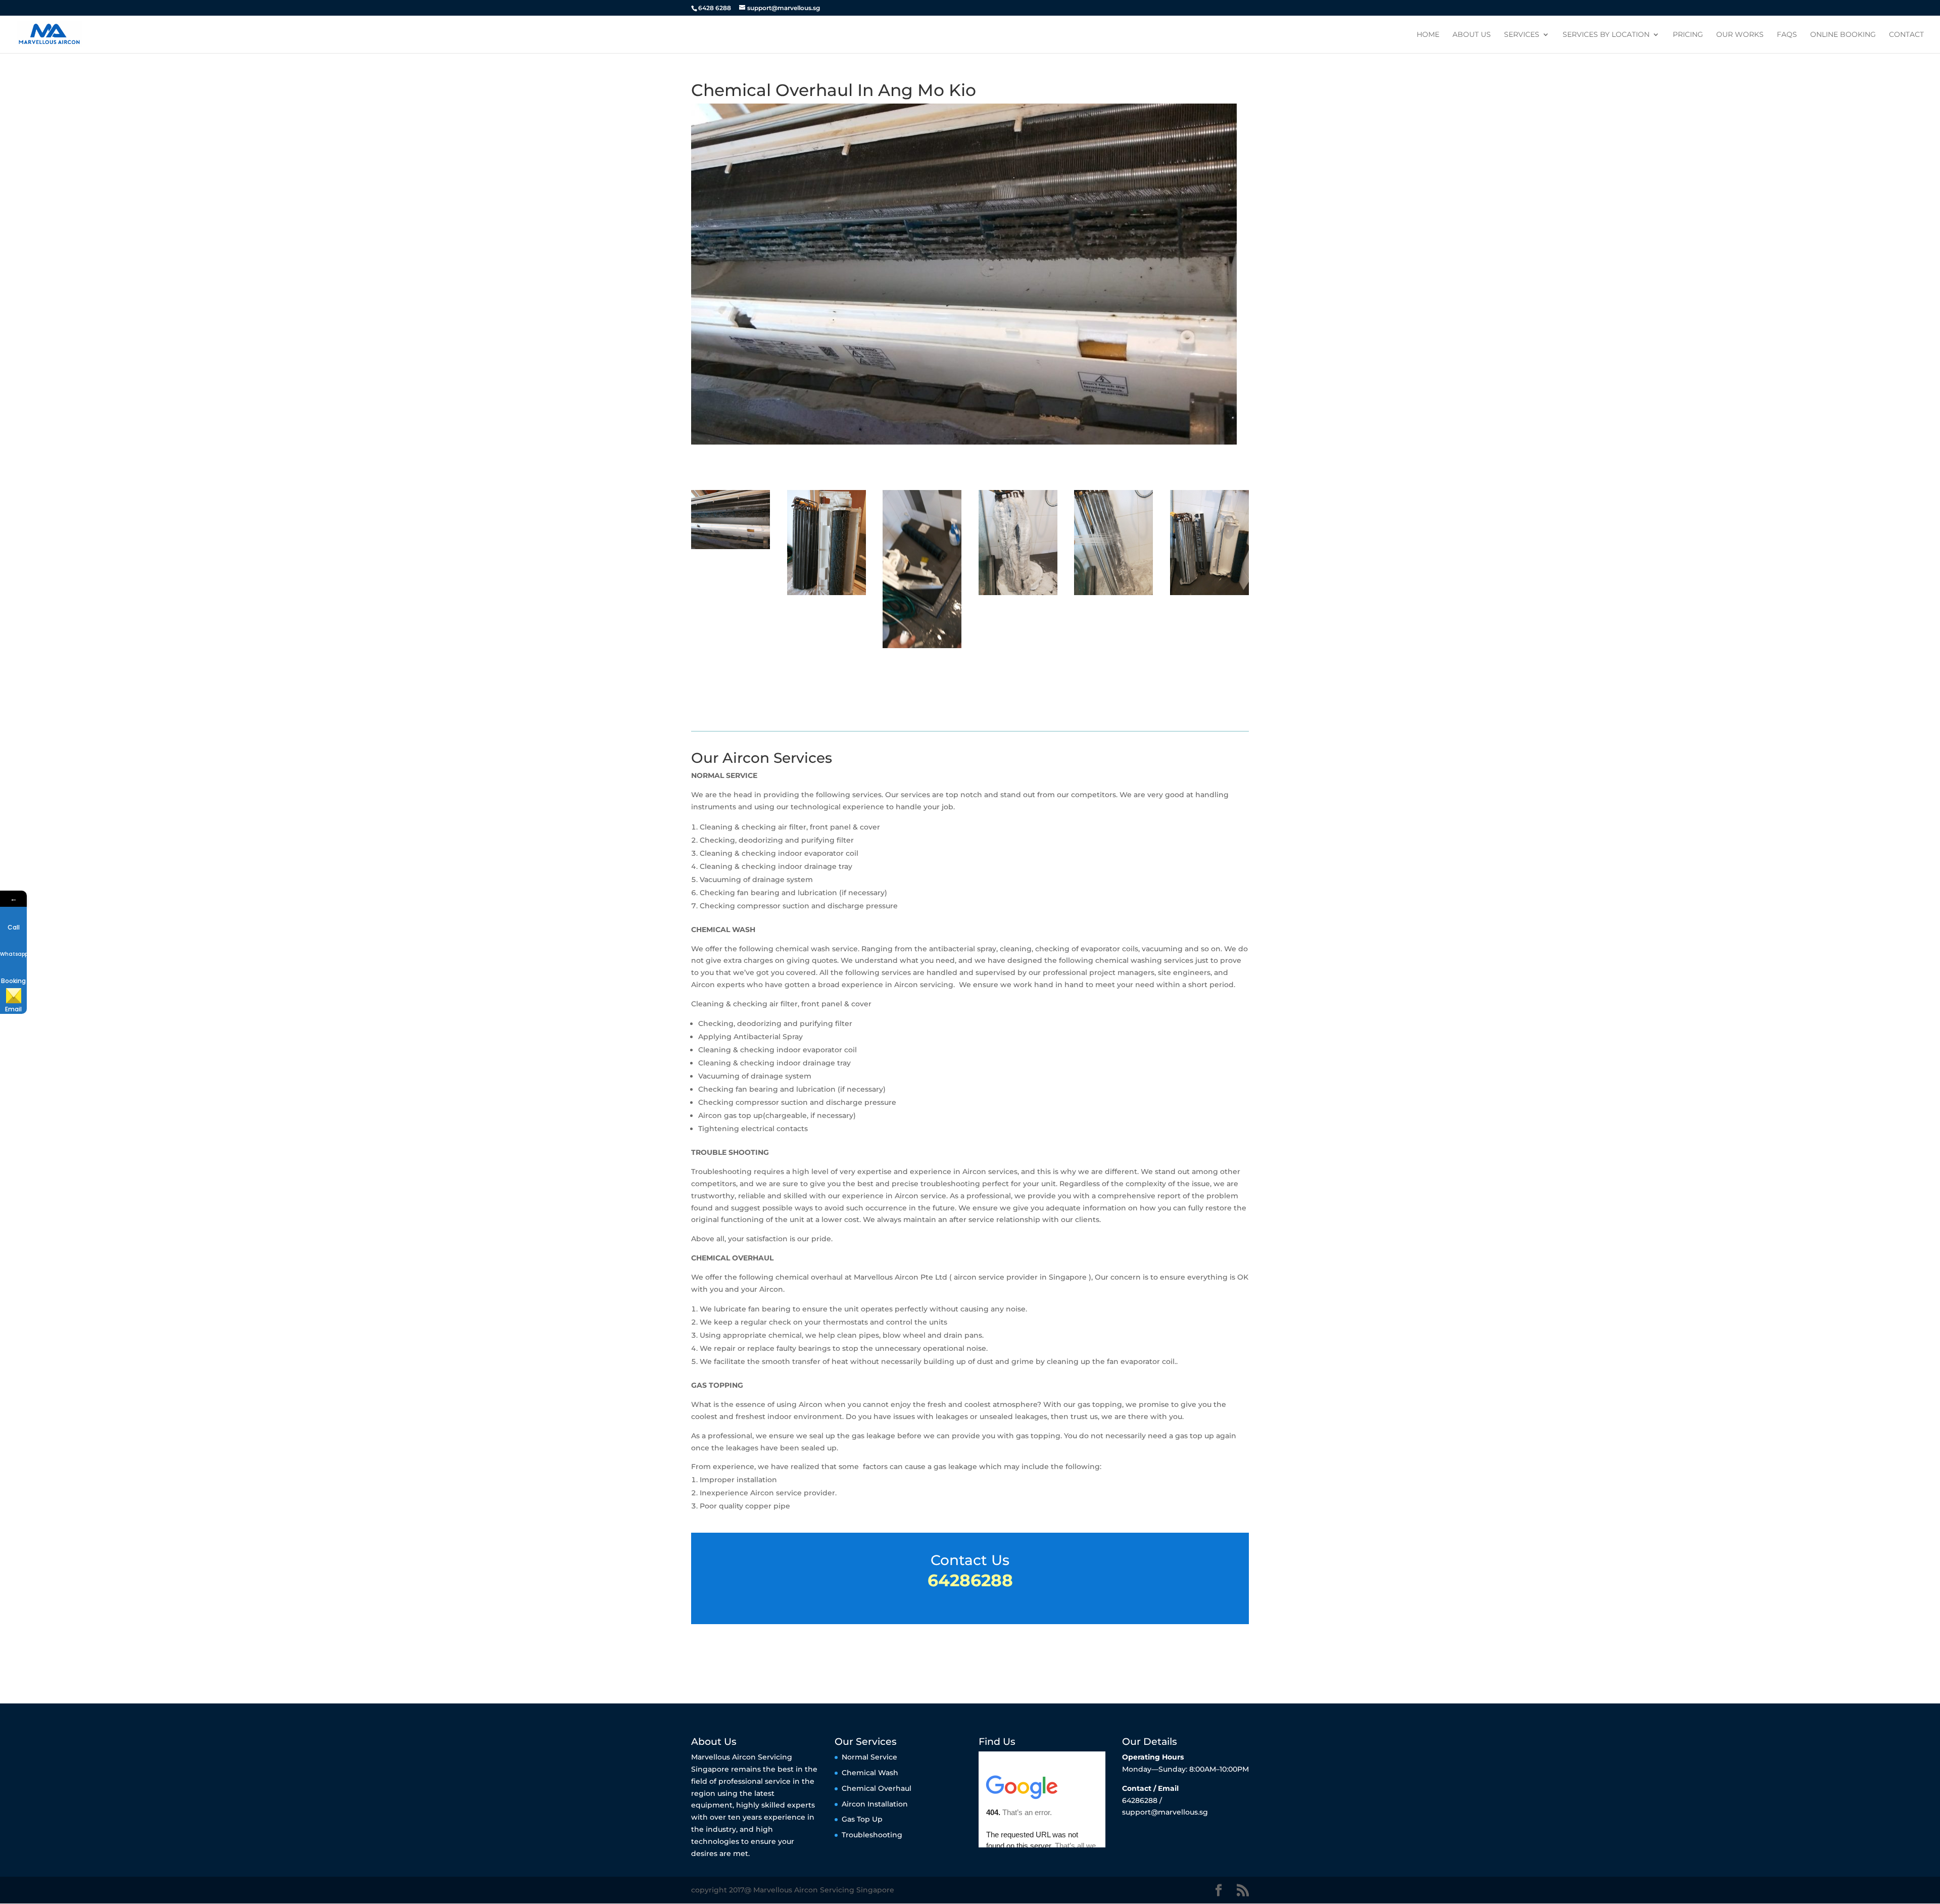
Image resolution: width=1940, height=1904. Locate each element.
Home (1428, 35)
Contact (1906, 35)
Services (1522, 35)
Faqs (1787, 35)
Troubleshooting (872, 1835)
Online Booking (1843, 35)
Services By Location (1606, 35)
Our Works (1740, 35)
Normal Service (869, 1757)
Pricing (1688, 35)
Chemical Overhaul (877, 1788)
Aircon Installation (875, 1803)
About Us (1472, 35)
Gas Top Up (862, 1819)
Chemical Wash (870, 1773)
